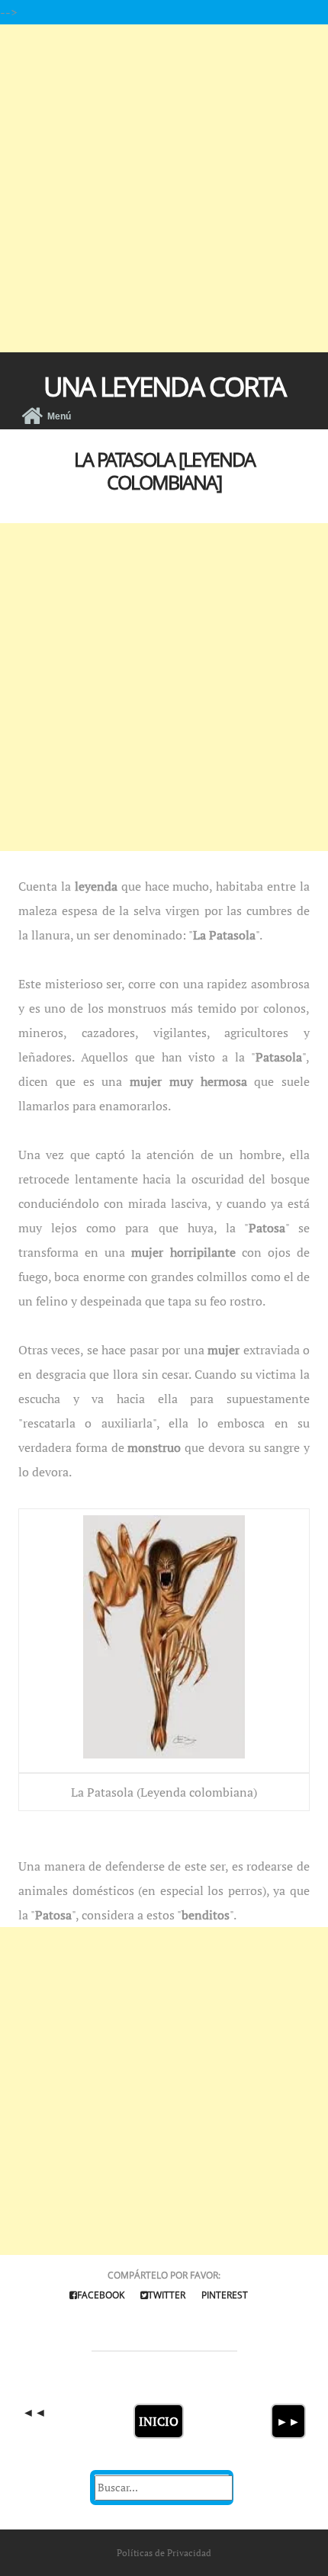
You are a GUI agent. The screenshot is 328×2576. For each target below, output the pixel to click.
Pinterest (225, 2295)
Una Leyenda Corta (164, 386)
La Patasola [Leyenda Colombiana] (164, 471)
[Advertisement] (164, 188)
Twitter (167, 2295)
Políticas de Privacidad (164, 2553)
